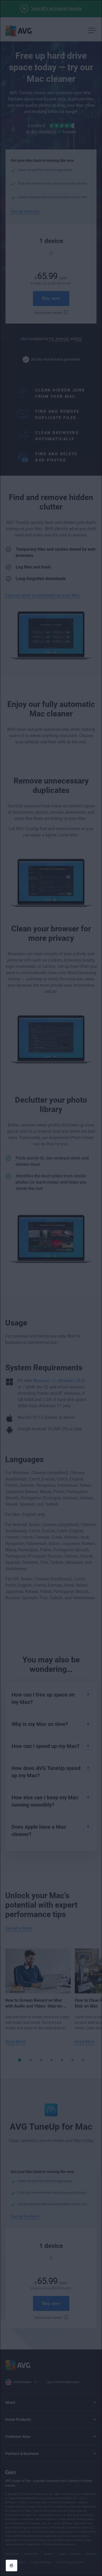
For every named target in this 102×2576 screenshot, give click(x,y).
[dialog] (51, 1288)
